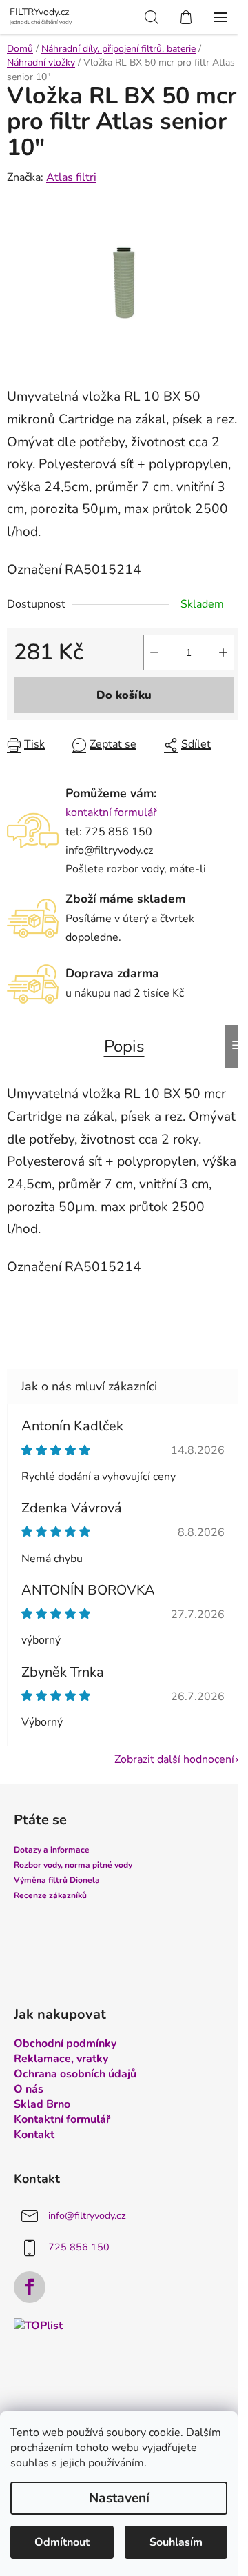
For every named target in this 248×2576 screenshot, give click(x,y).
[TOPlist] (38, 2325)
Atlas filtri (71, 177)
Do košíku (124, 695)
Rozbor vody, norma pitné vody (73, 1865)
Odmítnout (62, 2542)
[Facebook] (30, 2287)
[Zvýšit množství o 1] (223, 652)
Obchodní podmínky (65, 2044)
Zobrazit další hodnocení (174, 1759)
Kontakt (34, 2135)
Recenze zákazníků (50, 1895)
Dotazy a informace (52, 1850)
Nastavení (119, 2498)
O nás (29, 2089)
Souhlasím (176, 2542)
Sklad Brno (42, 2104)
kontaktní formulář (111, 812)
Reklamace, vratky (61, 2059)
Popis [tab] (124, 1046)
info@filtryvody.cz (87, 2216)
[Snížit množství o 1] (154, 652)
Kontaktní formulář (62, 2119)
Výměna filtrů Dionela (57, 1880)
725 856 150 (79, 2248)
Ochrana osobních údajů (75, 2074)
